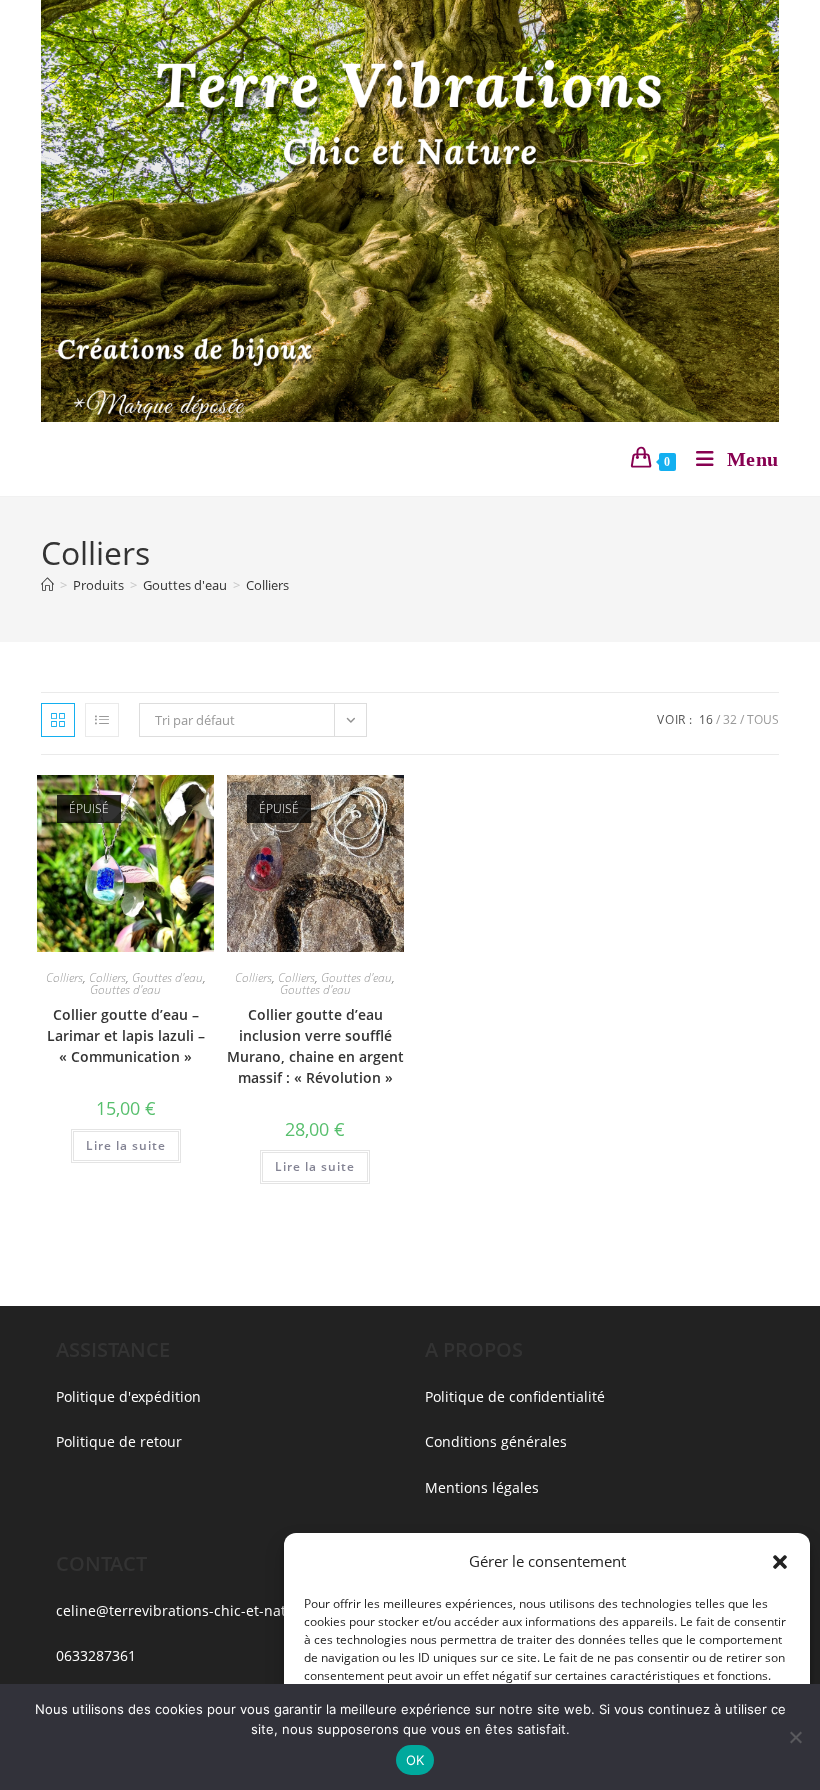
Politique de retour (119, 1441)
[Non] (795, 1737)
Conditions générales (496, 1441)
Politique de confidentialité (515, 1396)
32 (730, 719)
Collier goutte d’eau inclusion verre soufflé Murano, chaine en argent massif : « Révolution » (315, 1046)
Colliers (267, 585)
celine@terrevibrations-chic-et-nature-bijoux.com (221, 1610)
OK (415, 1760)
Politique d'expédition (128, 1396)
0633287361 (96, 1655)
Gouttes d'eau (167, 977)
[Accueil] (47, 585)
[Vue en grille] (58, 720)
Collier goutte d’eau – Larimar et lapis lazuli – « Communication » (126, 1035)
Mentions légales (482, 1487)
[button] (780, 1562)
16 (706, 719)
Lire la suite (126, 1145)
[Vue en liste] (102, 720)
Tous (763, 719)
